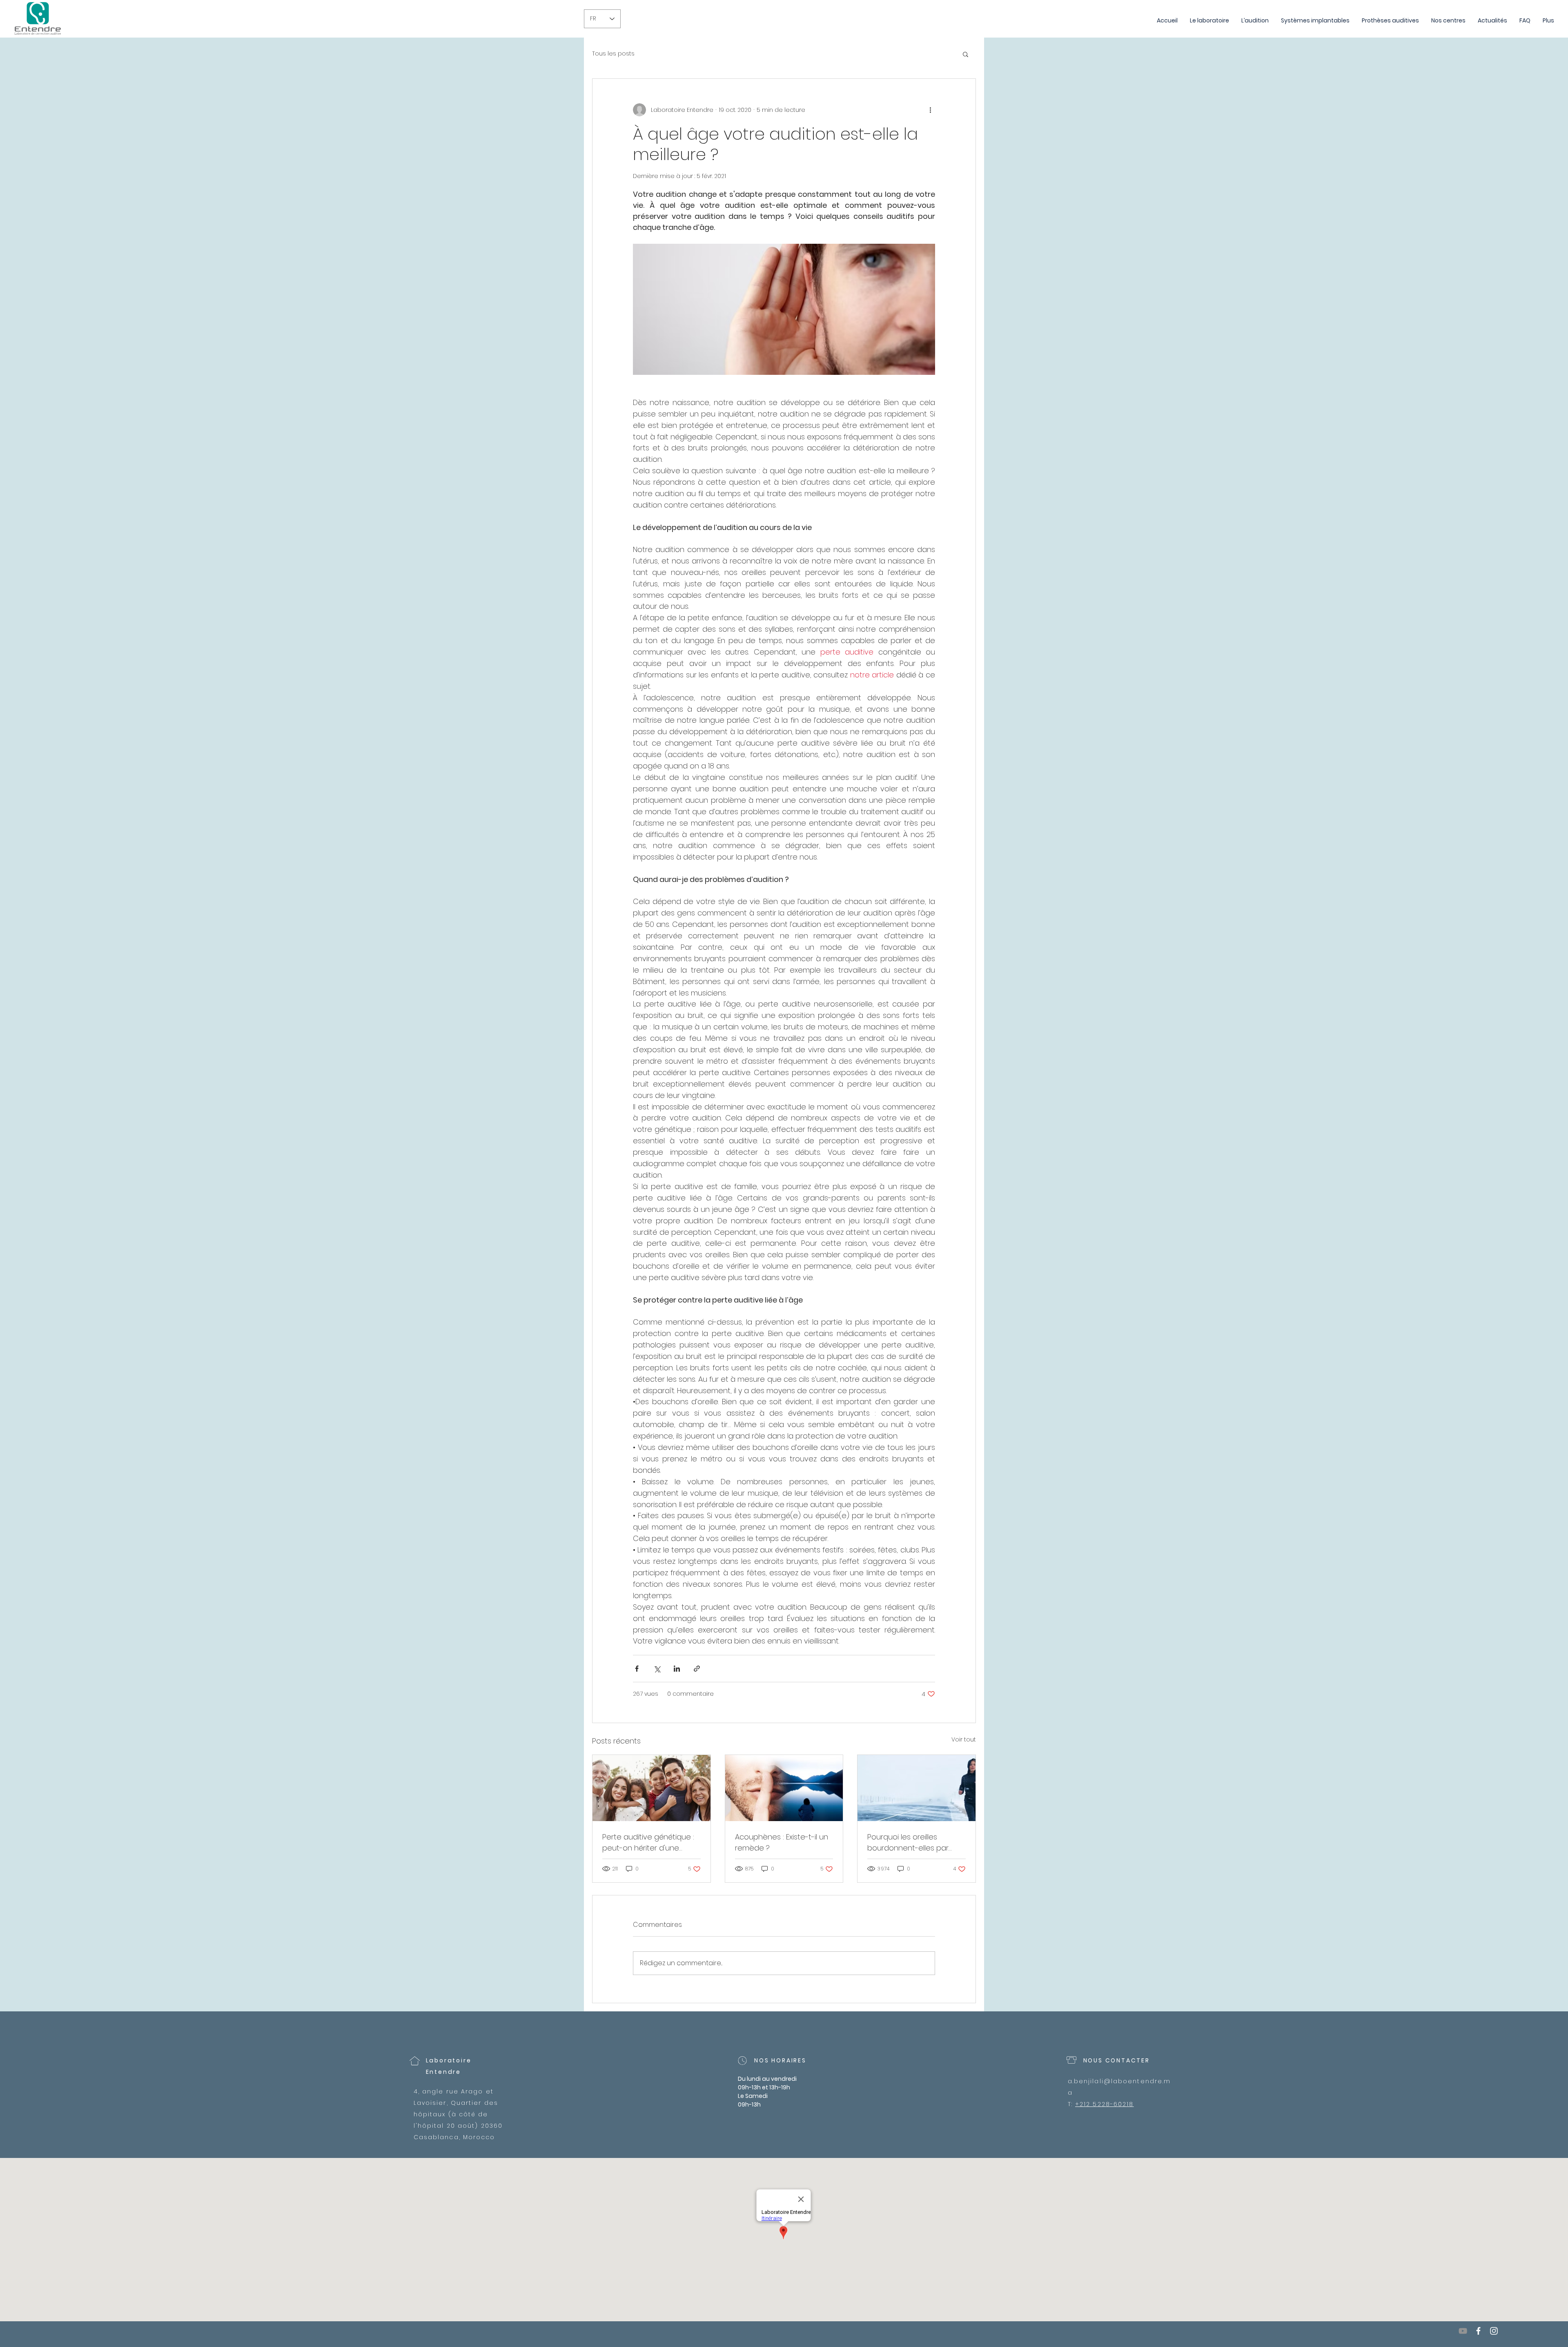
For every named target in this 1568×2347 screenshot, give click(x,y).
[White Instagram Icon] (1494, 2331)
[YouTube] (1463, 2331)
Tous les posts (613, 54)
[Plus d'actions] (930, 110)
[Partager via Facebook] (637, 1669)
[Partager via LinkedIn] (677, 1669)
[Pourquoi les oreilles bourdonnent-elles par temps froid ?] (917, 1788)
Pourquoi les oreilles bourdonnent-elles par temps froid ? (908, 1843)
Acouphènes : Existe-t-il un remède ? (782, 1842)
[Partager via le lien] (697, 1669)
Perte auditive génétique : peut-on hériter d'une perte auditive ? (648, 1843)
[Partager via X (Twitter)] (657, 1669)
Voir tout (964, 1739)
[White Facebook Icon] (1478, 2331)
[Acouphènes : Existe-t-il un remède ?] (784, 1788)
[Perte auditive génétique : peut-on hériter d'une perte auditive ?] (651, 1788)
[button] (966, 54)
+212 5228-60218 (1105, 2104)
